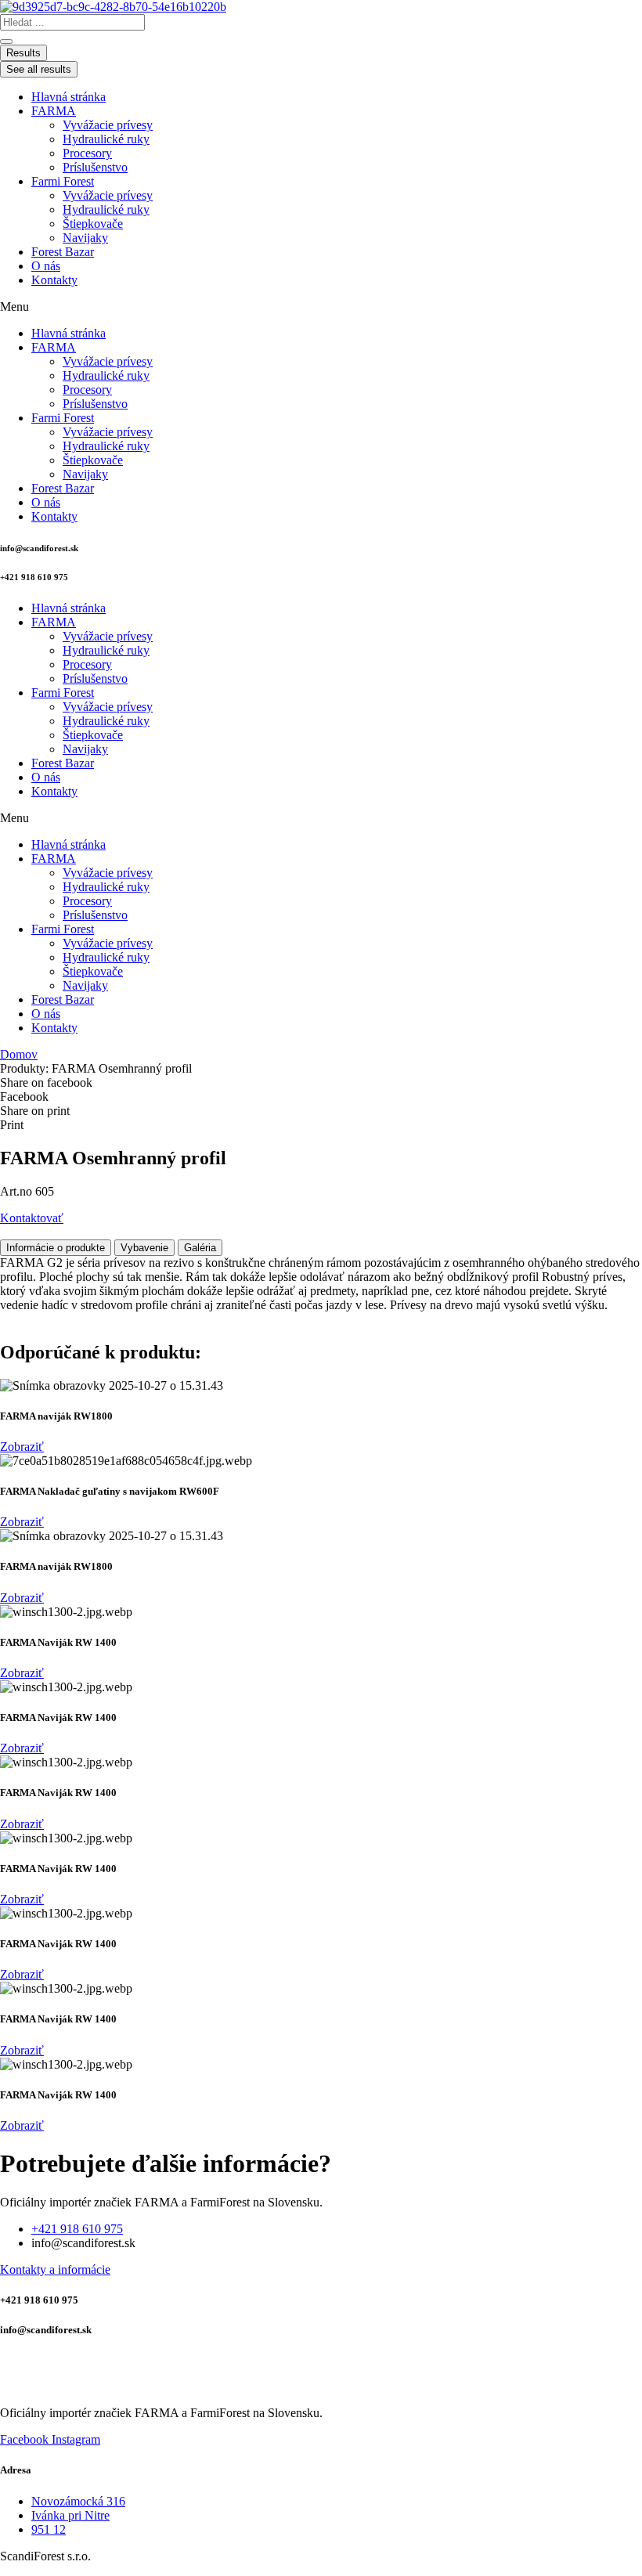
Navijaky (85, 238)
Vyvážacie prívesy (108, 125)
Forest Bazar (63, 252)
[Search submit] (6, 41)
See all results (39, 69)
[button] (321, 307)
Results (23, 53)
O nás (46, 266)
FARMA (54, 111)
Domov (19, 1054)
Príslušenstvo (95, 167)
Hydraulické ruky (106, 139)
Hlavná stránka (69, 97)
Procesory (87, 153)
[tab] (56, 1248)
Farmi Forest (63, 181)
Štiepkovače (93, 224)
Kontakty (54, 280)
